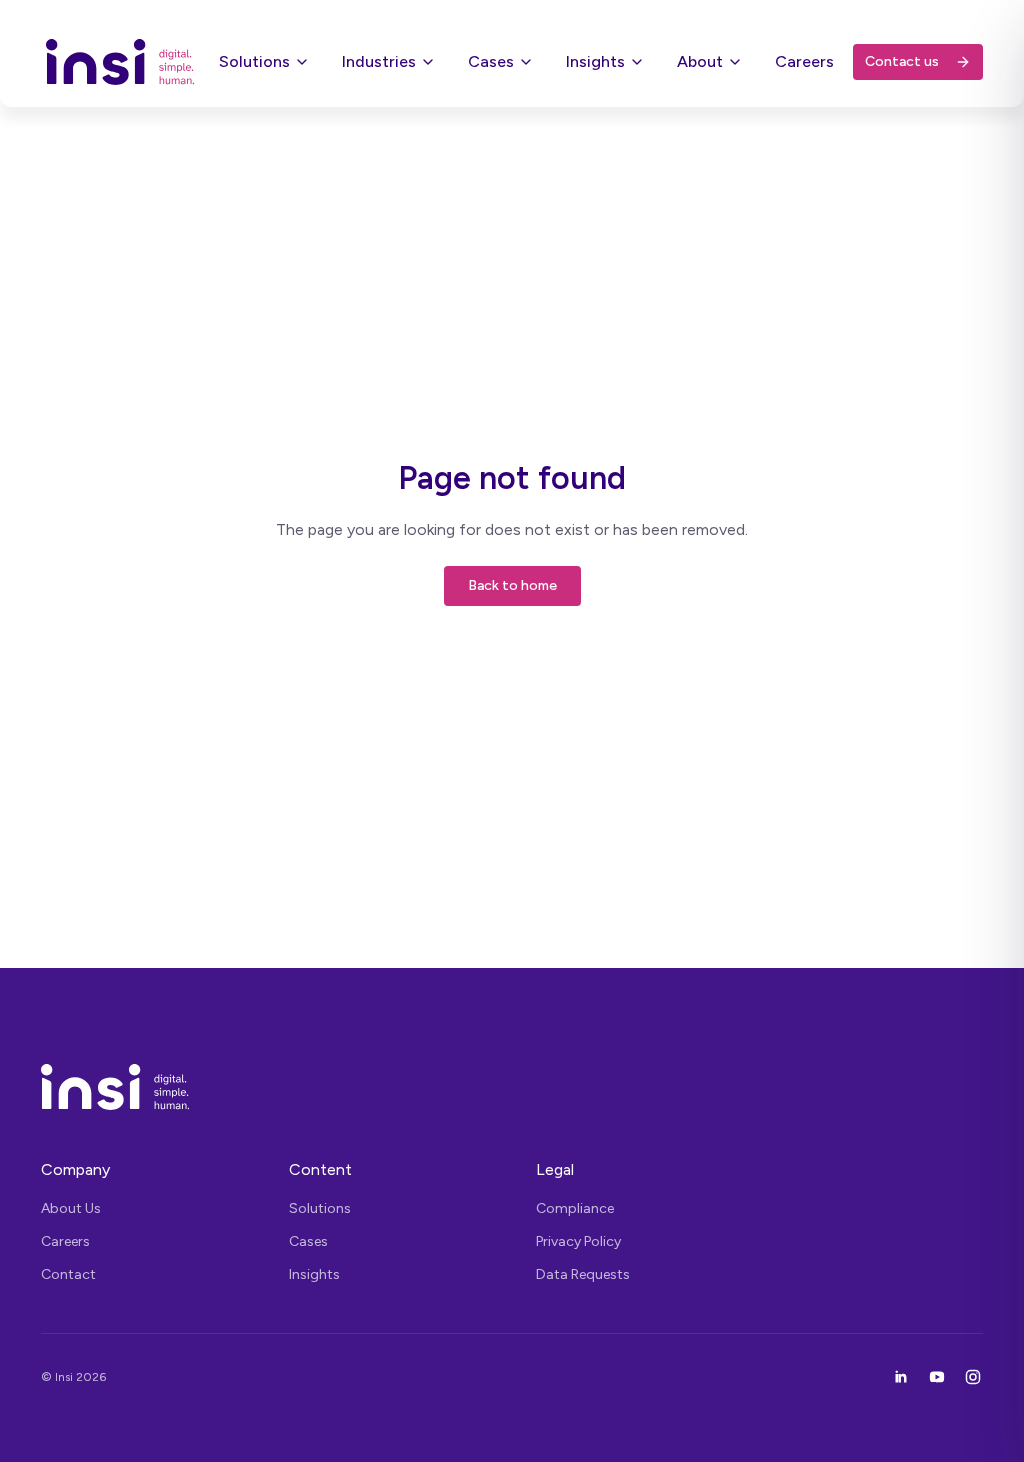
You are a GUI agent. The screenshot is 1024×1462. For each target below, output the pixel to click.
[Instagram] (973, 1377)
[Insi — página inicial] (512, 1087)
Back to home (512, 585)
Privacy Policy (578, 1241)
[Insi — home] (120, 61)
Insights (595, 61)
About (700, 61)
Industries (379, 61)
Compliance (575, 1208)
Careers (804, 61)
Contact (68, 1274)
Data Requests (583, 1274)
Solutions (254, 61)
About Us (71, 1208)
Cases (491, 61)
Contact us (902, 61)
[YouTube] (937, 1377)
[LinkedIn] (901, 1377)
